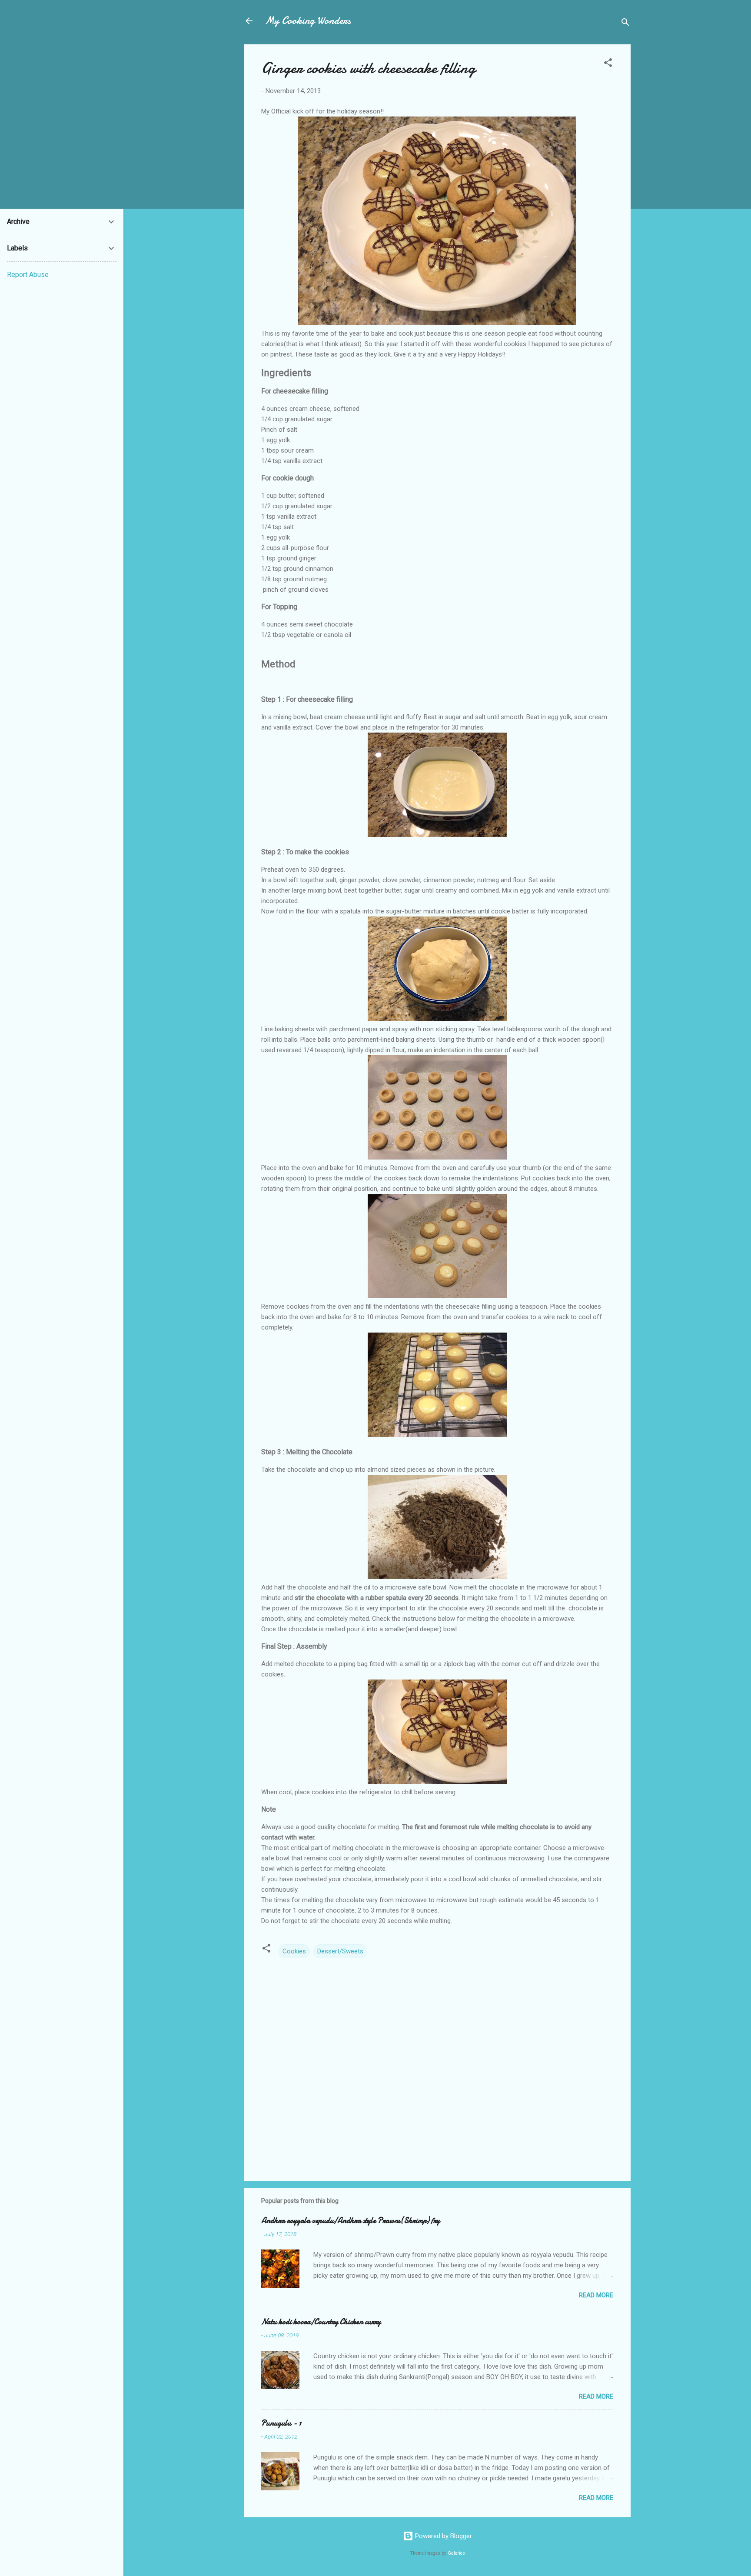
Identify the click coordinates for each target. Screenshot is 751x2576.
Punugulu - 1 (281, 2423)
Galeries (456, 2553)
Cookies (294, 1951)
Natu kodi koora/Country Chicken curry (321, 2322)
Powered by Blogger (443, 2536)
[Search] (625, 24)
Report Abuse (28, 275)
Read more (596, 2295)
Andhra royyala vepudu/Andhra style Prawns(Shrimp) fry (351, 2221)
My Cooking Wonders (308, 21)
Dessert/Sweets (340, 1951)
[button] (608, 64)
